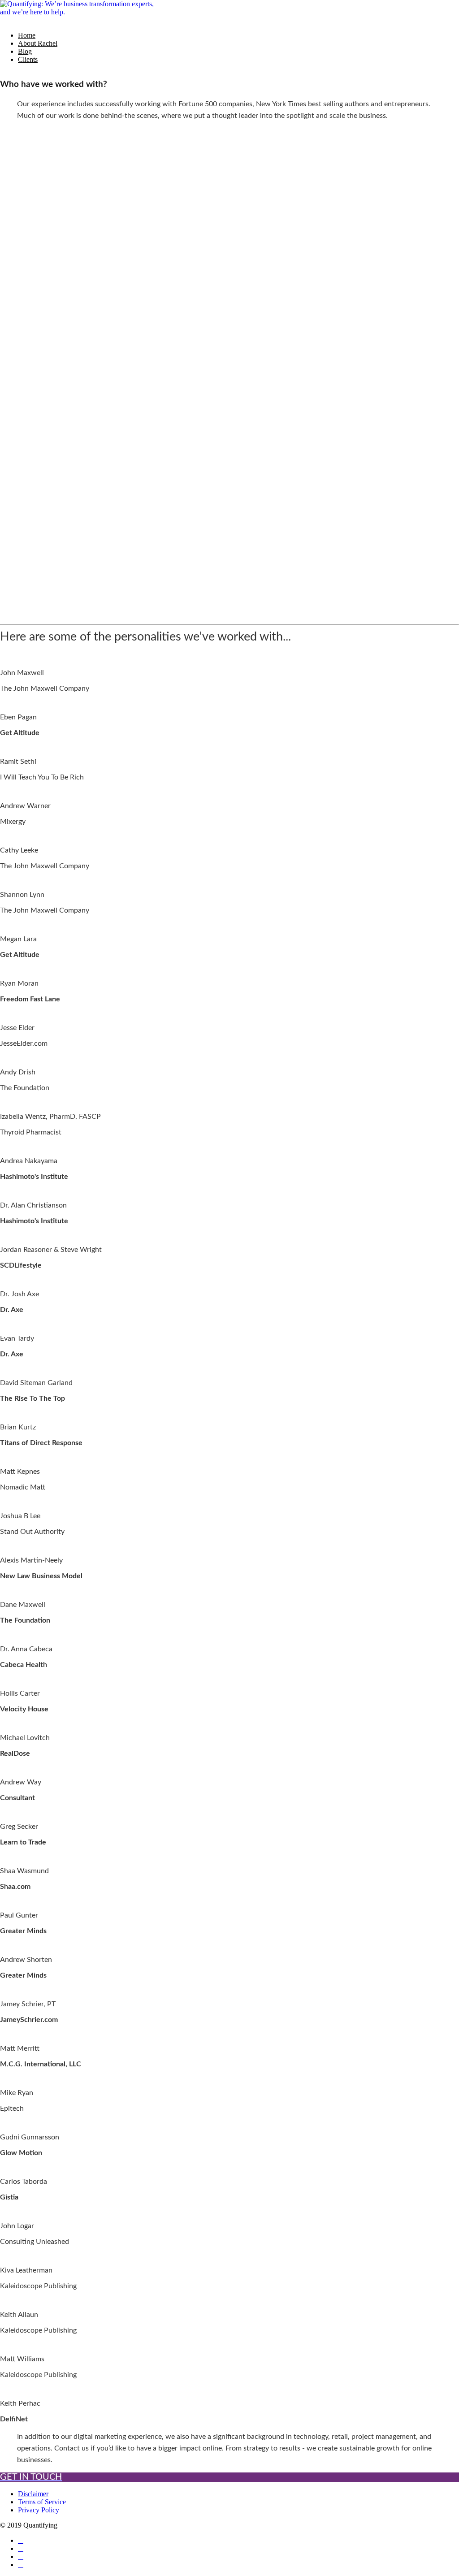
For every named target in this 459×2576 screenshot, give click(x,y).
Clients (28, 59)
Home (27, 35)
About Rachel (38, 43)
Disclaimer (33, 2494)
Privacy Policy (39, 2510)
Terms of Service (42, 2502)
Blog (25, 51)
